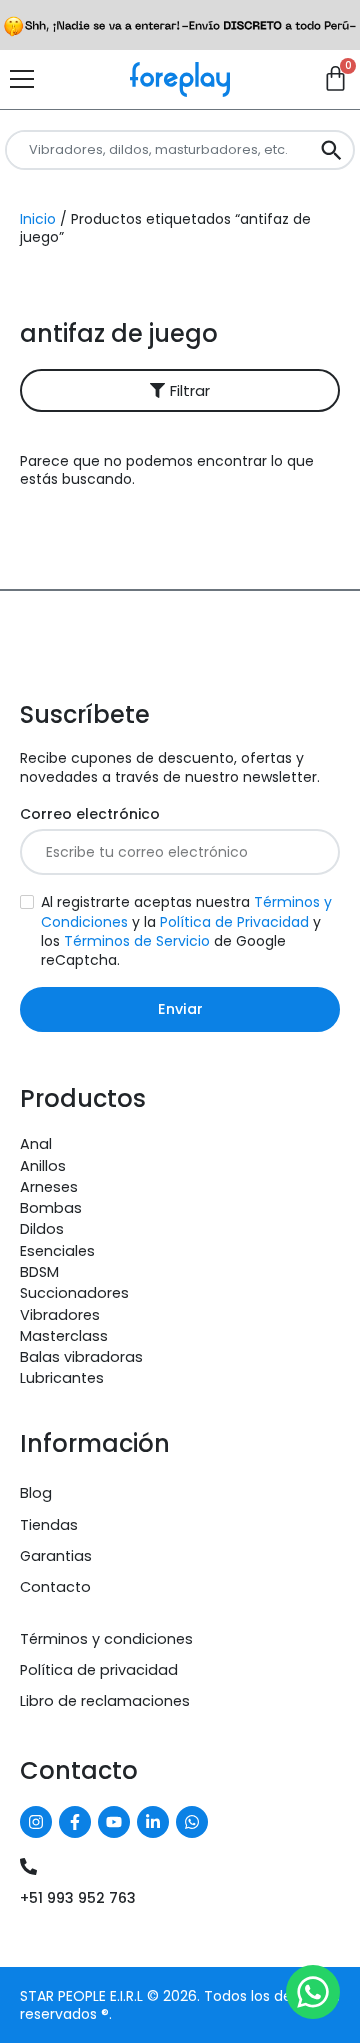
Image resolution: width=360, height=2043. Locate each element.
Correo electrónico (90, 814)
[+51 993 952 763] (28, 1866)
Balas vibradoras (81, 1357)
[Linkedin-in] (153, 1822)
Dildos (42, 1229)
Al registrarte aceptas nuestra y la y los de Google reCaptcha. (186, 931)
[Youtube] (114, 1822)
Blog (36, 1493)
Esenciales (57, 1251)
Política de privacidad (99, 1670)
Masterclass (64, 1336)
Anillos (43, 1166)
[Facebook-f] (75, 1822)
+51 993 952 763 (78, 1898)
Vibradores (60, 1315)
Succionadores (74, 1293)
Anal (36, 1144)
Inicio (38, 219)
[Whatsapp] (192, 1822)
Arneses (49, 1187)
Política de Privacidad (234, 922)
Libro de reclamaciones (105, 1701)
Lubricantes (62, 1378)
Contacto (55, 1587)
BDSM (39, 1272)
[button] (180, 390)
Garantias (56, 1556)
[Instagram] (36, 1822)
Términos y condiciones (106, 1639)
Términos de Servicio (137, 941)
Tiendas (49, 1525)
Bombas (51, 1208)
